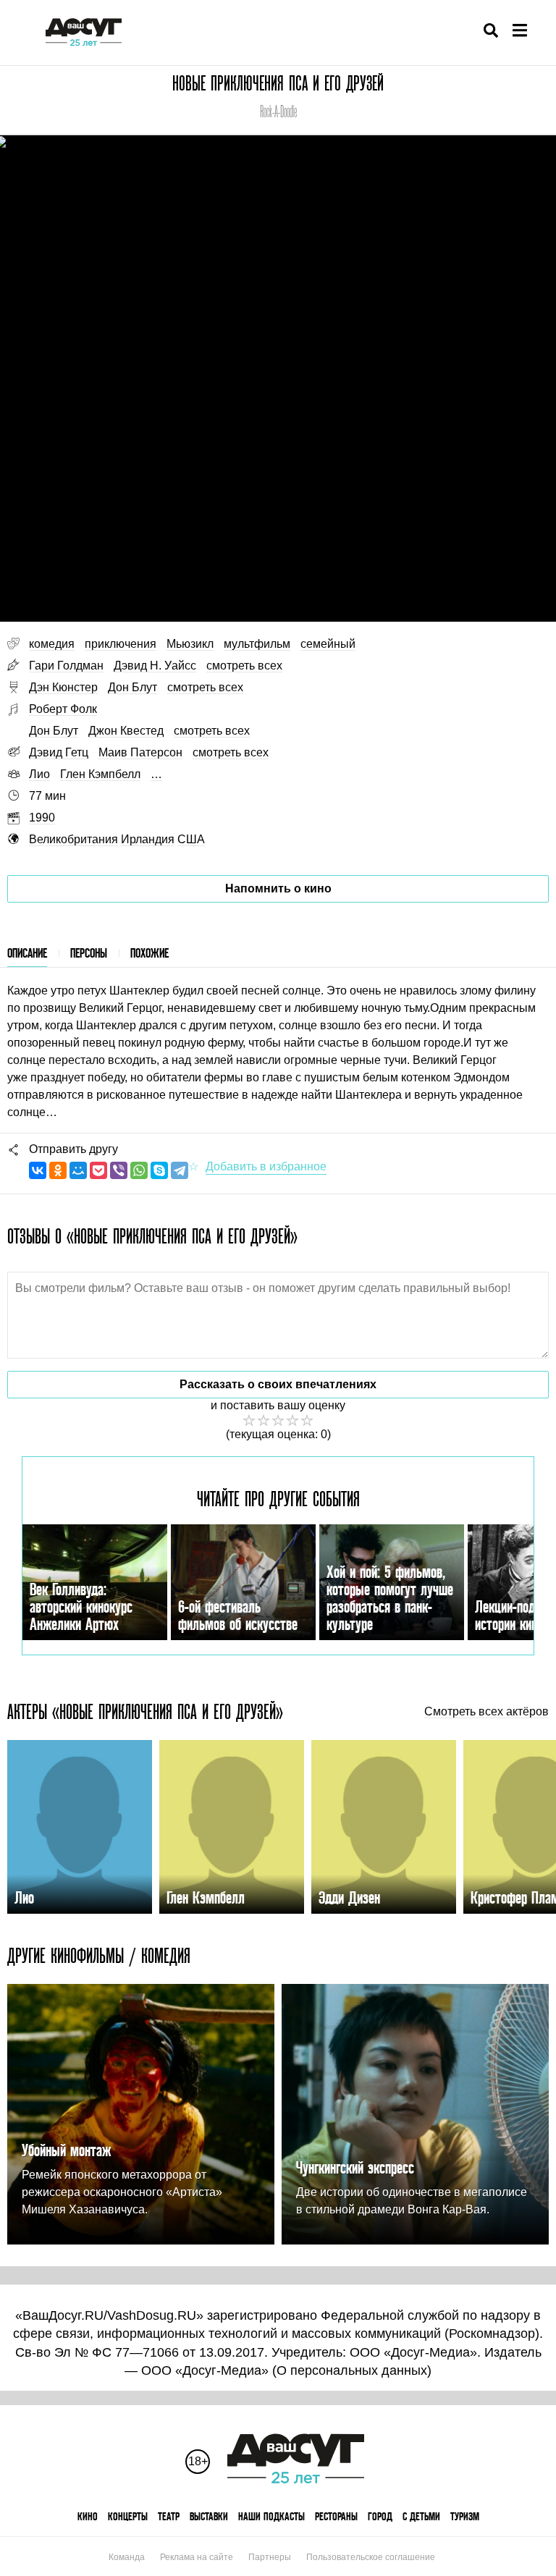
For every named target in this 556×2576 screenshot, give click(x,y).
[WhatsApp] (139, 1170)
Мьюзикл (190, 644)
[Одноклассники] (58, 1170)
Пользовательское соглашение (371, 2557)
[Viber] (119, 1170)
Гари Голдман (66, 666)
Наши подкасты (271, 2516)
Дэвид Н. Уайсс (155, 666)
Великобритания (73, 839)
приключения (121, 644)
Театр (169, 2516)
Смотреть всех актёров (486, 1712)
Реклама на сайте (197, 2557)
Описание (27, 953)
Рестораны (336, 2516)
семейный (328, 644)
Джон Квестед (126, 731)
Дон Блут (132, 687)
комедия (52, 644)
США (191, 839)
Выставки (209, 2516)
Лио (39, 774)
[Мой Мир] (78, 1170)
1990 (42, 818)
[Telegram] (180, 1170)
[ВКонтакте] (38, 1170)
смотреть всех (244, 666)
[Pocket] (98, 1170)
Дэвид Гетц (59, 752)
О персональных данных (352, 2370)
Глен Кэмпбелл (100, 774)
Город (380, 2516)
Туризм (465, 2516)
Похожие (149, 953)
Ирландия (148, 839)
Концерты (128, 2516)
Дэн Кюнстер (63, 687)
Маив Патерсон (140, 752)
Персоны (89, 953)
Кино (88, 2516)
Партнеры (270, 2557)
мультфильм (257, 644)
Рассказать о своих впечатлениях (278, 1384)
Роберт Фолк (63, 709)
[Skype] (159, 1170)
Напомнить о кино (278, 888)
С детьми (421, 2516)
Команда (127, 2557)
